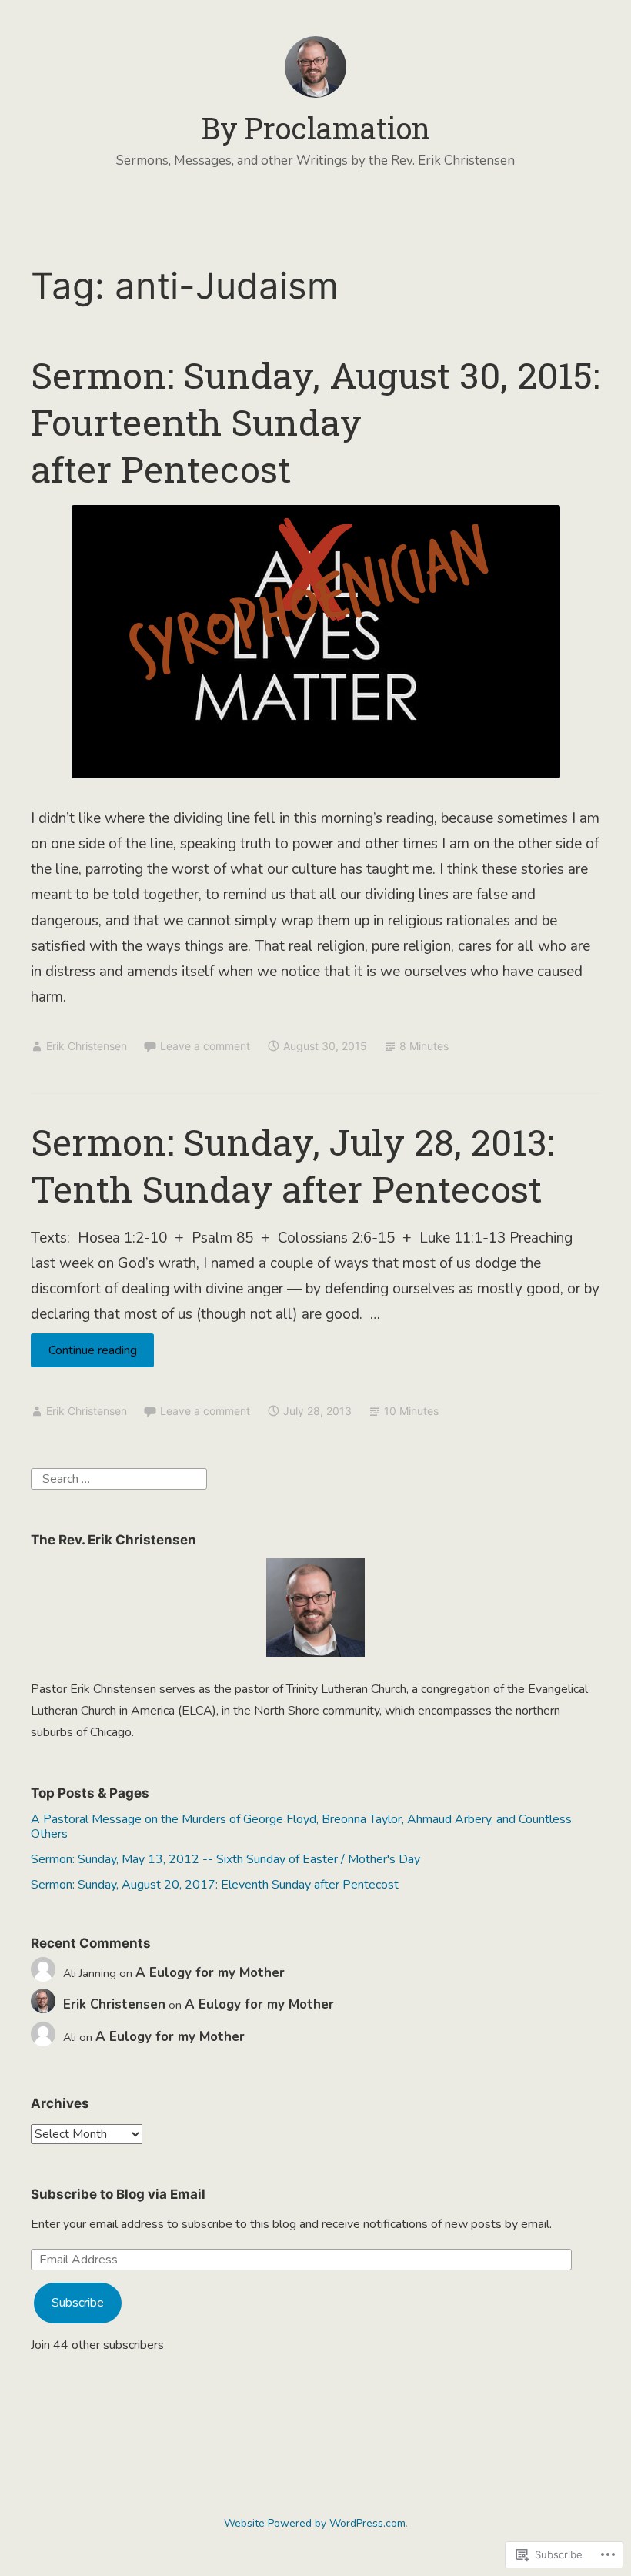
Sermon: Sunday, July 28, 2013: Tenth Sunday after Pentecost (292, 1165)
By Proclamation (316, 128)
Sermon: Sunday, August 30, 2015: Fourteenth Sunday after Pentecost (315, 422)
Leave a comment (205, 1046)
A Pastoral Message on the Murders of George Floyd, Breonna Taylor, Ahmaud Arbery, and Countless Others (301, 1827)
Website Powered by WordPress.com (315, 2523)
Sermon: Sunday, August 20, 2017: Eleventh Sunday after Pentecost (215, 1885)
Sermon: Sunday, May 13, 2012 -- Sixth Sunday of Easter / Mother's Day (225, 1859)
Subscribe (78, 2303)
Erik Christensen (87, 1046)
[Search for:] (119, 1478)
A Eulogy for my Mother (210, 1973)
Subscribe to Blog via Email (118, 2194)
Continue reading (84, 1354)
